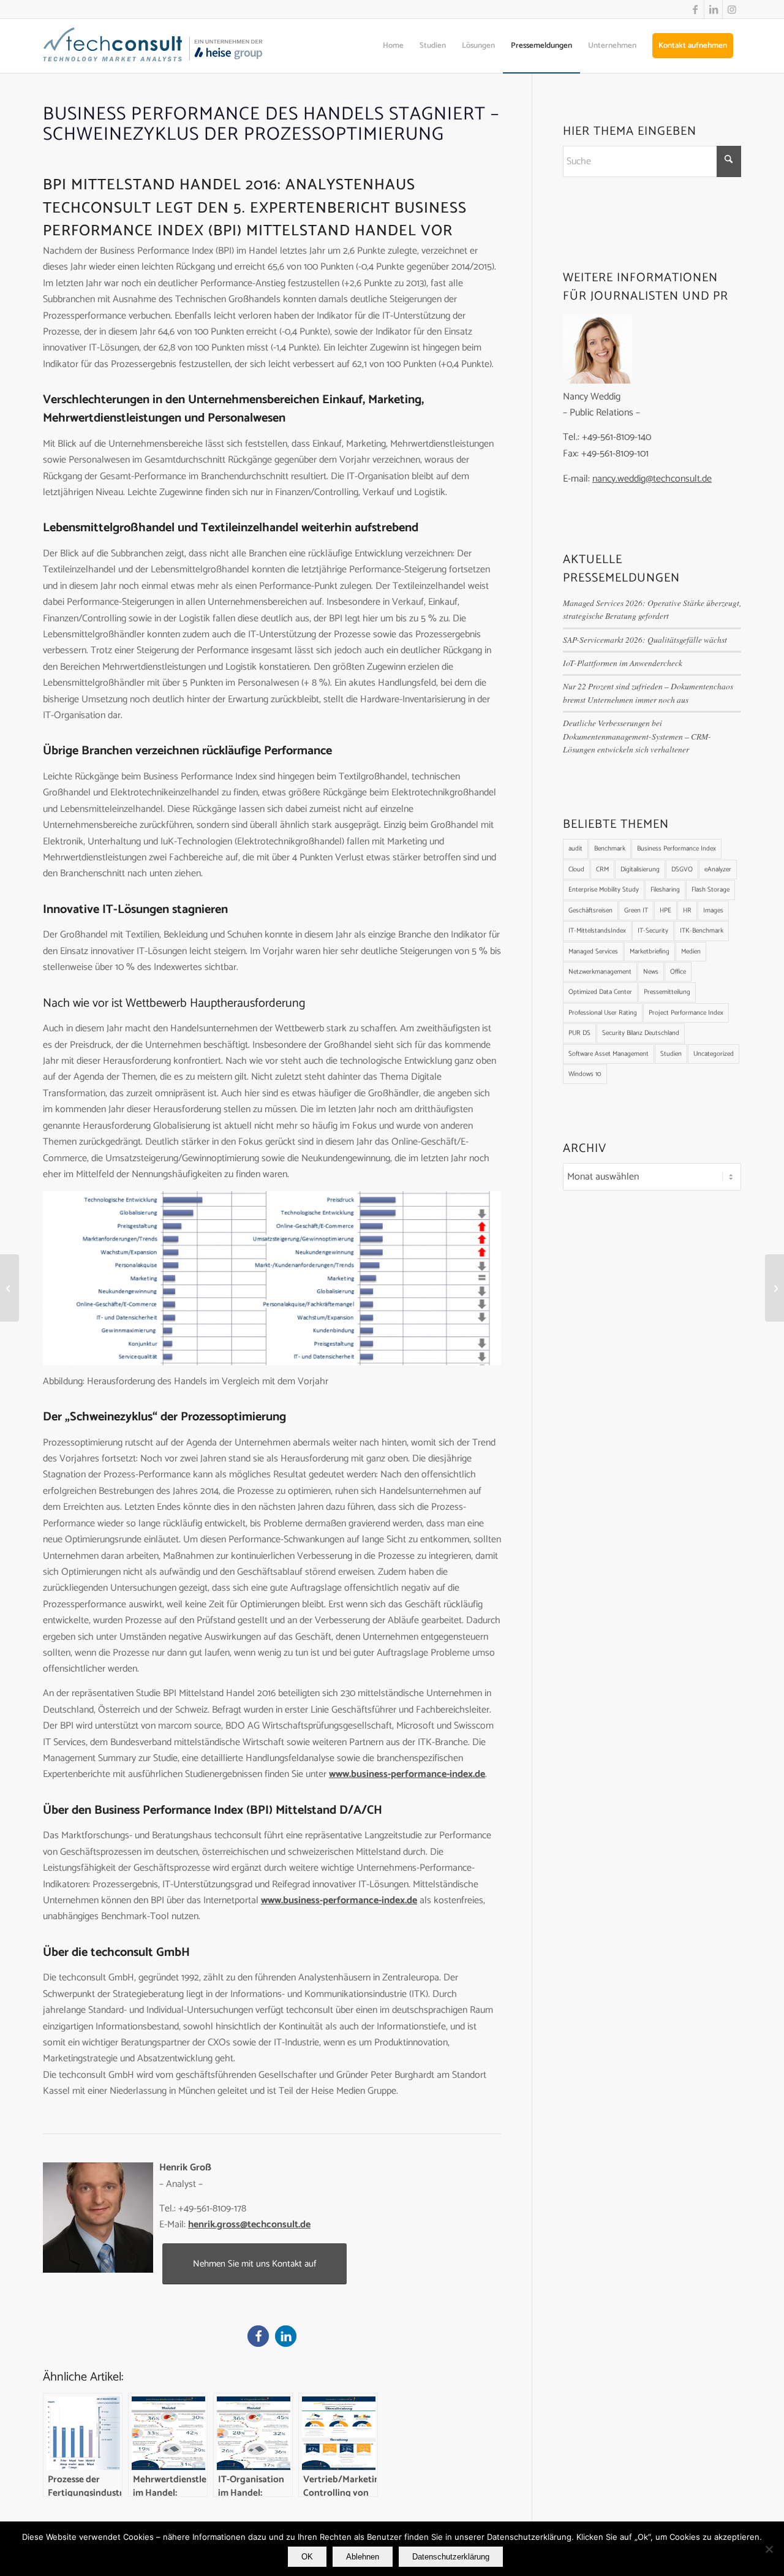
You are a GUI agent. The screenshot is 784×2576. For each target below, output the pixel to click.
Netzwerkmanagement (600, 972)
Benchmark (610, 849)
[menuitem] (393, 46)
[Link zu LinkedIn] (713, 9)
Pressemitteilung (667, 992)
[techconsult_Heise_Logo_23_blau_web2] (166, 46)
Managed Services (593, 952)
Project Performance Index (686, 1013)
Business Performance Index (677, 849)
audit (575, 849)
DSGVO (682, 869)
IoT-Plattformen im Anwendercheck (623, 663)
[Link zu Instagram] (732, 9)
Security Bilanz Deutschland (641, 1033)
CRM (602, 869)
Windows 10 (585, 1074)
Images (713, 911)
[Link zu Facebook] (695, 9)
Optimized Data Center (600, 992)
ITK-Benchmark (702, 931)
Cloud (576, 869)
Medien (691, 952)
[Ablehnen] (769, 2549)
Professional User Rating (603, 1013)
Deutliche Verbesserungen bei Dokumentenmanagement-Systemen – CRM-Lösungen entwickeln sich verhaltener (637, 736)
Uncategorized (714, 1054)
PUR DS (579, 1033)
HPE (665, 911)
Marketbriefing (650, 952)
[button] (258, 2336)
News (651, 972)
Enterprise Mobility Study (604, 890)
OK (307, 2557)
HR (687, 911)
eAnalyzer (718, 869)
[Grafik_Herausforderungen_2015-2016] (272, 1278)
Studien (671, 1054)
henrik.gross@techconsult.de (249, 2225)
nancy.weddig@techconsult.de (652, 479)
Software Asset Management (609, 1054)
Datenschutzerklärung (451, 2557)
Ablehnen (363, 2557)
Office (678, 972)
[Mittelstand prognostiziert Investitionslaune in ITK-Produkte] (9, 1288)
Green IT (636, 911)
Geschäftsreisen (590, 911)
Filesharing (665, 890)
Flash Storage (710, 890)
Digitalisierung (640, 869)
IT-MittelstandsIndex (597, 931)
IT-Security (653, 931)
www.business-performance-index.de (407, 1774)
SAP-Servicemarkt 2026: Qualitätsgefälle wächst (645, 639)
